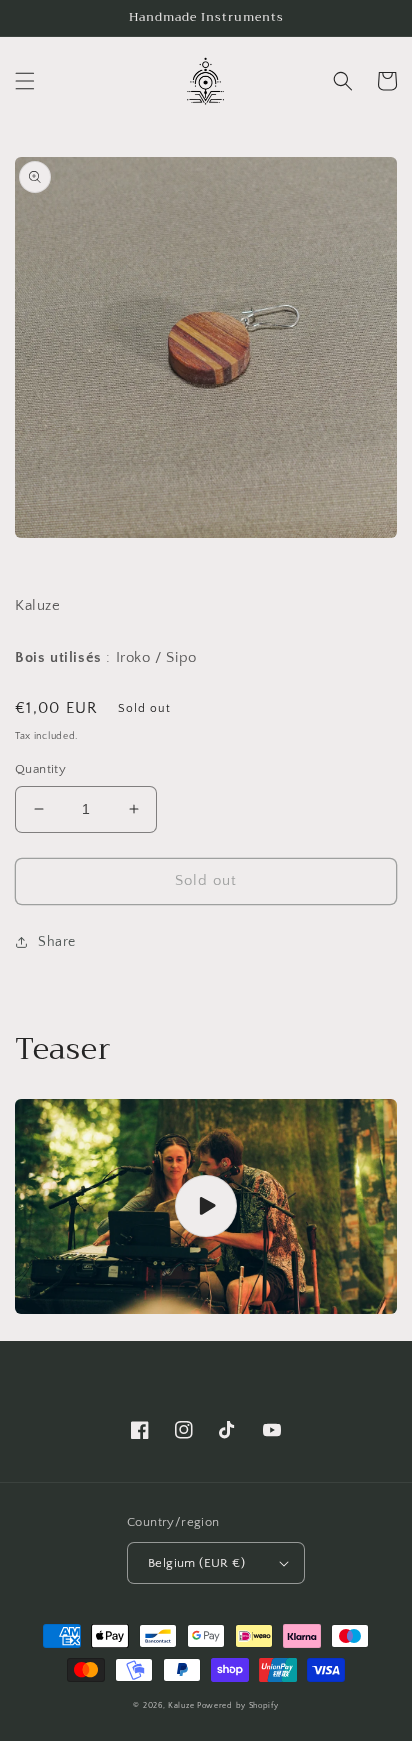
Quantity (40, 769)
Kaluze (181, 1705)
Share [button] (57, 942)
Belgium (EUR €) (196, 1563)
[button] (25, 81)
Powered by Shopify (238, 1705)
